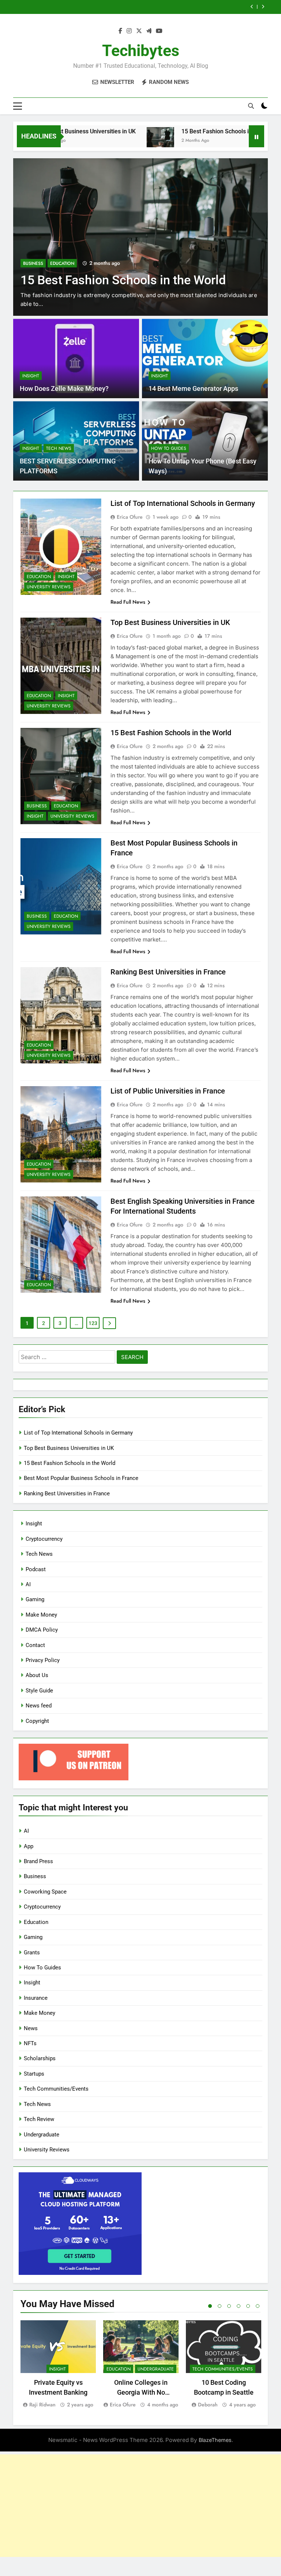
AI (28, 1584)
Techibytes (141, 51)
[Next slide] (263, 7)
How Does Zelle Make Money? (64, 389)
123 (93, 1323)
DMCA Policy (42, 1630)
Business (33, 249)
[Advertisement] (140, 2506)
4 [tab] (239, 2306)
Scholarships (40, 2058)
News (31, 2028)
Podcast (36, 1569)
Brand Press (38, 1861)
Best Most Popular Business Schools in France (172, 7)
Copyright (37, 1721)
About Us (37, 1675)
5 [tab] (248, 2306)
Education (62, 249)
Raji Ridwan (42, 2405)
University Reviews (49, 587)
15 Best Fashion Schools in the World (188, 131)
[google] (149, 31)
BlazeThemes (215, 2440)
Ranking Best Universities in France (168, 972)
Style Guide (39, 1691)
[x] (139, 31)
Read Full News (128, 602)
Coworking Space (45, 1892)
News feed (39, 1706)
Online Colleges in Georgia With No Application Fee (141, 2392)
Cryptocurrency (44, 1539)
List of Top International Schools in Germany (183, 503)
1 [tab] (210, 2306)
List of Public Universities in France (168, 1091)
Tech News (59, 448)
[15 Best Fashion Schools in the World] (119, 141)
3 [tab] (229, 2306)
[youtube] (159, 31)
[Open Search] (251, 106)
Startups (34, 2074)
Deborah (208, 2405)
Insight (31, 376)
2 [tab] (220, 2306)
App (29, 1846)
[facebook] (120, 31)
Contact (35, 1645)
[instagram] (129, 31)
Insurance (36, 1998)
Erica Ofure (130, 517)
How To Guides (169, 448)
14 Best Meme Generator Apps (193, 389)
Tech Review (39, 2119)
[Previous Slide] (252, 7)
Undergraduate (42, 2135)
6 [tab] (258, 2306)
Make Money (41, 1615)
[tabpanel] (58, 2364)
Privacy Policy (43, 1660)
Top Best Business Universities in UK (170, 622)
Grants (32, 1953)
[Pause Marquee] (256, 136)
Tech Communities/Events (56, 2089)
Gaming (35, 1599)
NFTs (30, 2043)
